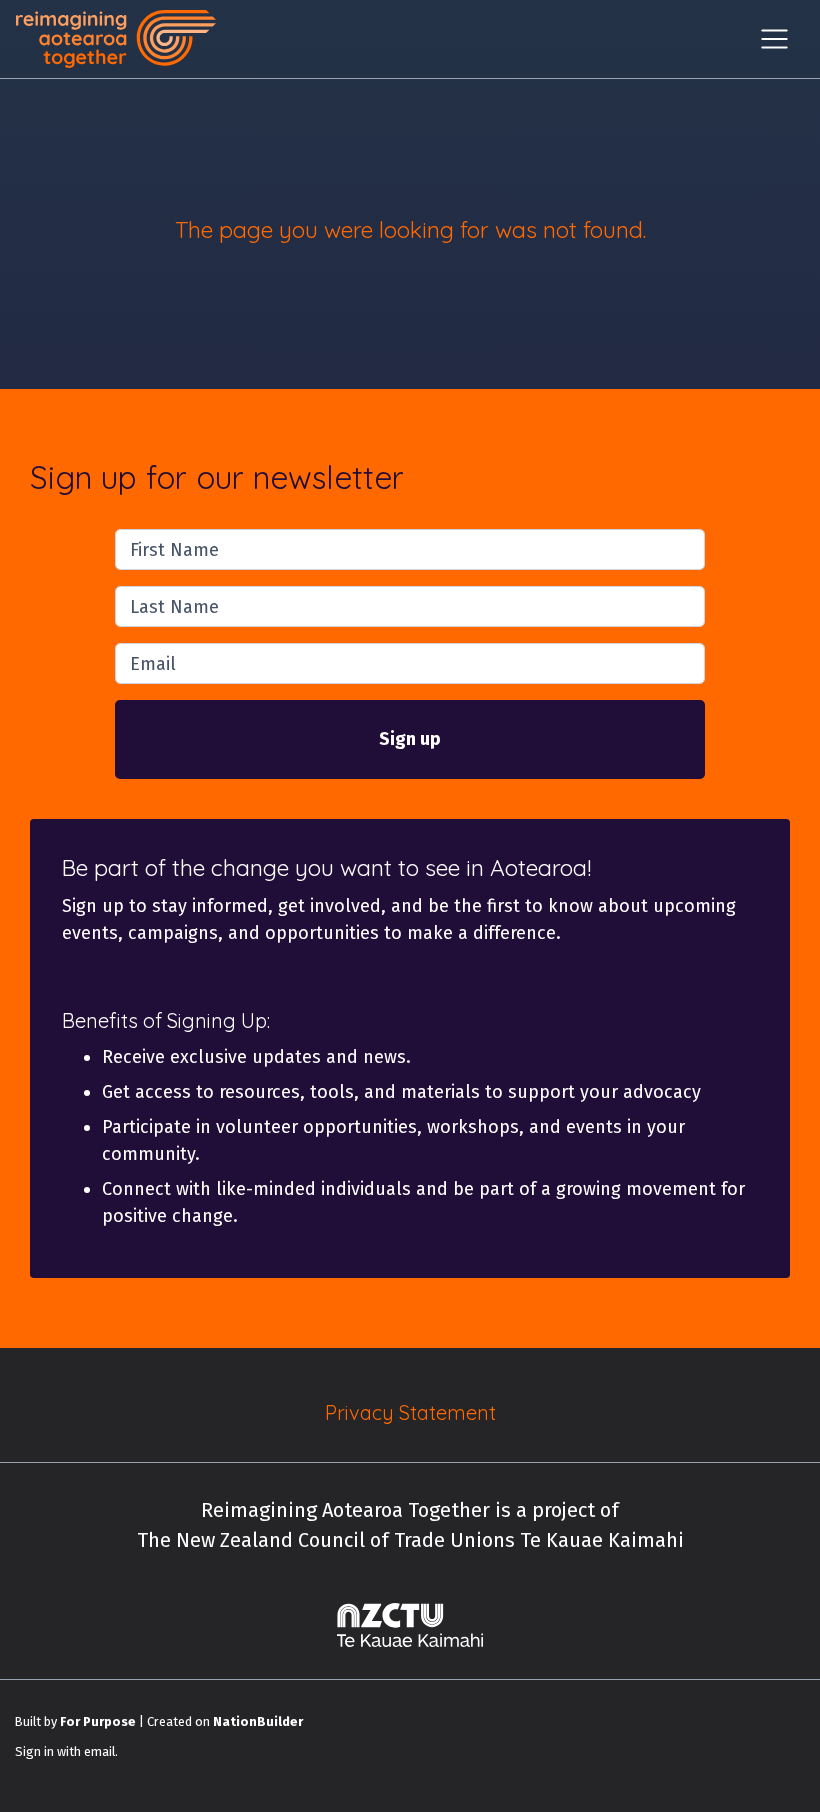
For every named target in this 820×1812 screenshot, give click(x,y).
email (99, 1751)
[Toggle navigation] (774, 39)
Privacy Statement (410, 1412)
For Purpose (98, 1721)
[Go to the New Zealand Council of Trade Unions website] (410, 1625)
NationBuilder (258, 1721)
